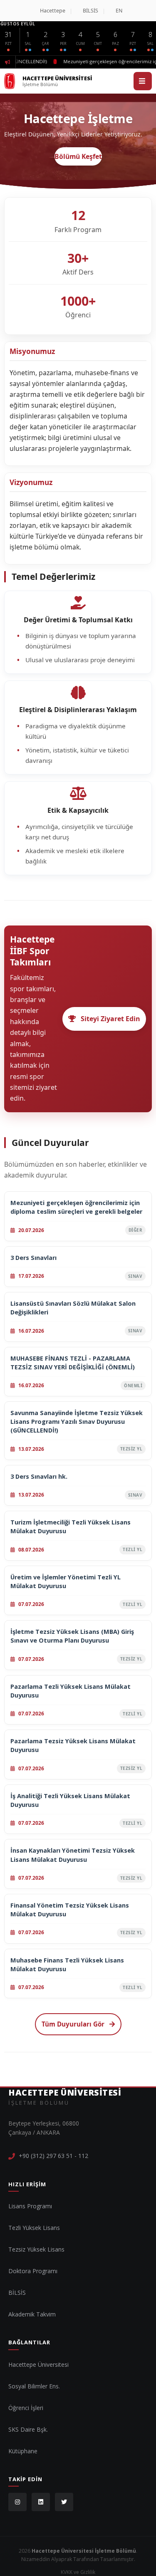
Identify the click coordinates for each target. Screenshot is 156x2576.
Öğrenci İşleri (26, 2408)
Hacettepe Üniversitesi (38, 2364)
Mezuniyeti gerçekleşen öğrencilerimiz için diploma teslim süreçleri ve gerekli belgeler (76, 1207)
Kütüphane (23, 2451)
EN (119, 11)
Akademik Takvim (32, 2314)
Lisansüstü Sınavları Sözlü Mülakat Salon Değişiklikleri (73, 1308)
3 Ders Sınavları (33, 1258)
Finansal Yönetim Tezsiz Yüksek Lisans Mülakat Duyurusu (70, 1910)
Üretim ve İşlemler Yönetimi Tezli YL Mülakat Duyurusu (66, 1581)
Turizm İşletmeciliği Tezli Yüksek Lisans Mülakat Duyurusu (71, 1527)
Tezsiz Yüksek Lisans (36, 2249)
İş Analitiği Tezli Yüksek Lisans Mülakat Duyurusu (70, 1800)
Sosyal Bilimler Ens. (34, 2386)
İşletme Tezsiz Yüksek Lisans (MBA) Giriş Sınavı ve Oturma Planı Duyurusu (72, 1636)
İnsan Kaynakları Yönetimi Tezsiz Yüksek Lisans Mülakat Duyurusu (73, 1855)
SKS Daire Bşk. (28, 2429)
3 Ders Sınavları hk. (39, 1476)
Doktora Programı (33, 2271)
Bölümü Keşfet (78, 156)
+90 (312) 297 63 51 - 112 (53, 2156)
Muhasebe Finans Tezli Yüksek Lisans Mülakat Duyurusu (67, 1965)
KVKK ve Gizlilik (78, 2572)
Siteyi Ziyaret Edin (110, 1019)
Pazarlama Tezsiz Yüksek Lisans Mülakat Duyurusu (73, 1745)
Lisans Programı (30, 2206)
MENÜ (143, 81)
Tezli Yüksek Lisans (34, 2228)
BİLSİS (90, 11)
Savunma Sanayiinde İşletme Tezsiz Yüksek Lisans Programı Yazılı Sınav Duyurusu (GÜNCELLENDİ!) (77, 1422)
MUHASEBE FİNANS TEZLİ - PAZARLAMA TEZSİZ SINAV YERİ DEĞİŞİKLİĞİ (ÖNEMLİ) (73, 1363)
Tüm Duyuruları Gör (73, 2024)
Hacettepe (53, 11)
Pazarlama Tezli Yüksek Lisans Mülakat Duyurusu (71, 1691)
